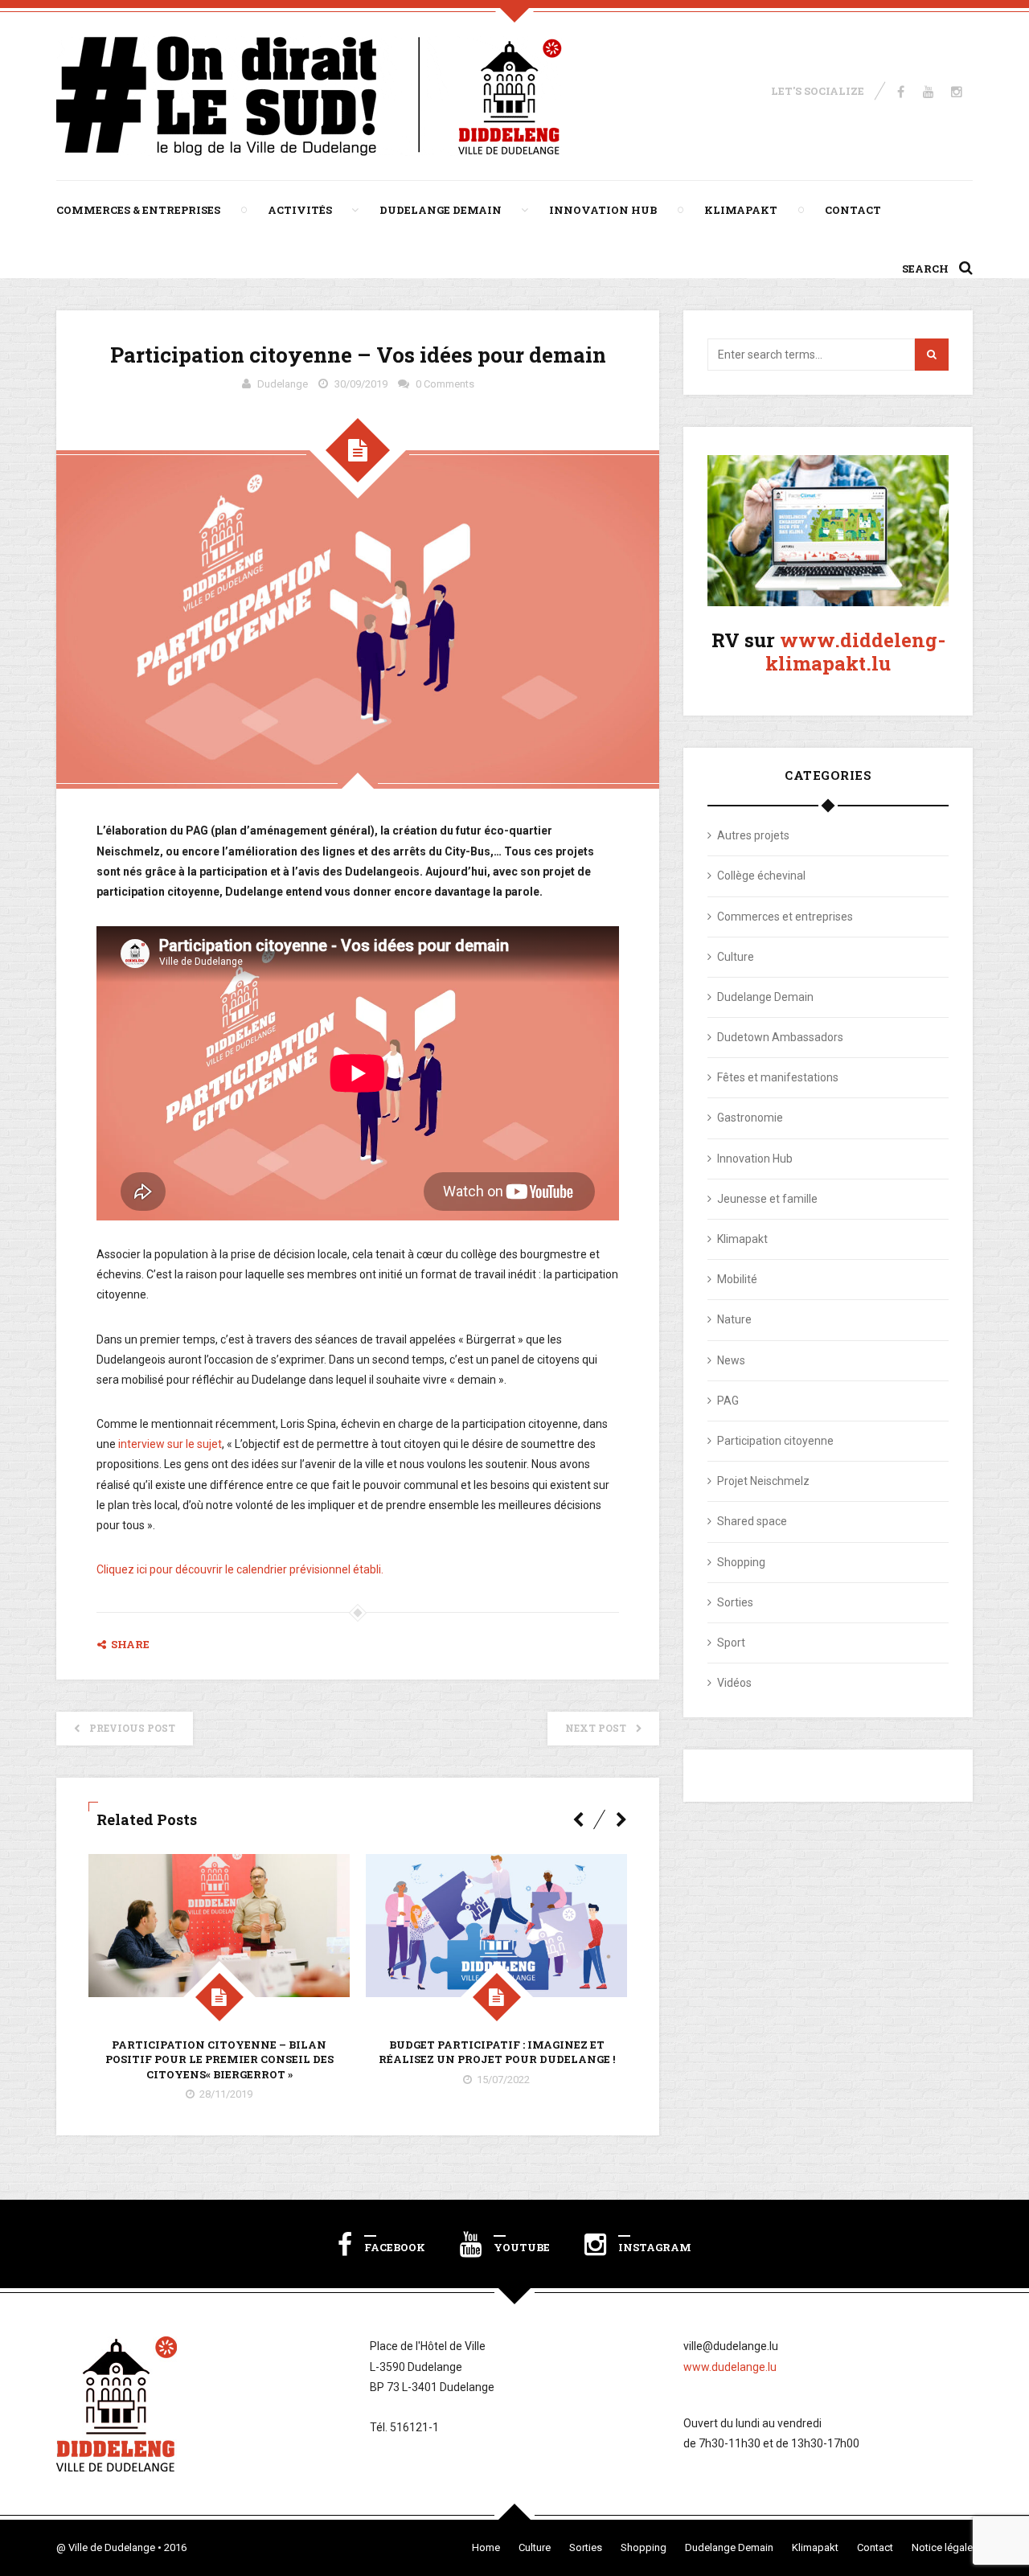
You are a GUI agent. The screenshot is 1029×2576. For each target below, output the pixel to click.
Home (486, 2547)
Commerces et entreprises (785, 917)
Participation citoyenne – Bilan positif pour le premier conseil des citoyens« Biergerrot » (219, 2059)
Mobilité (737, 1279)
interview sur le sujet (170, 1444)
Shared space (752, 1521)
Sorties (735, 1602)
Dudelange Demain (441, 210)
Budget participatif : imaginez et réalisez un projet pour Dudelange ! (497, 2052)
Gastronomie (750, 1118)
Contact (853, 210)
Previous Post (132, 1728)
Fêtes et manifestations (778, 1077)
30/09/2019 (361, 384)
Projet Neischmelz (763, 1481)
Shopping (741, 1562)
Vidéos (734, 1683)
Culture (736, 957)
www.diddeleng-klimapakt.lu (855, 652)
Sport (731, 1643)
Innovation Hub (603, 210)
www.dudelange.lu (730, 2367)
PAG (728, 1401)
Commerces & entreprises (138, 210)
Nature (734, 1319)
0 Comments (445, 384)
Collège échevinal (761, 876)
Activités (300, 210)
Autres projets (753, 835)
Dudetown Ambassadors (780, 1037)
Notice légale (942, 2547)
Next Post (596, 1728)
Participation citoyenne (775, 1441)
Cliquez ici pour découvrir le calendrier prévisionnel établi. (240, 1569)
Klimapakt (741, 210)
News (731, 1360)
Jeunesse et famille (767, 1199)
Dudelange (283, 384)
